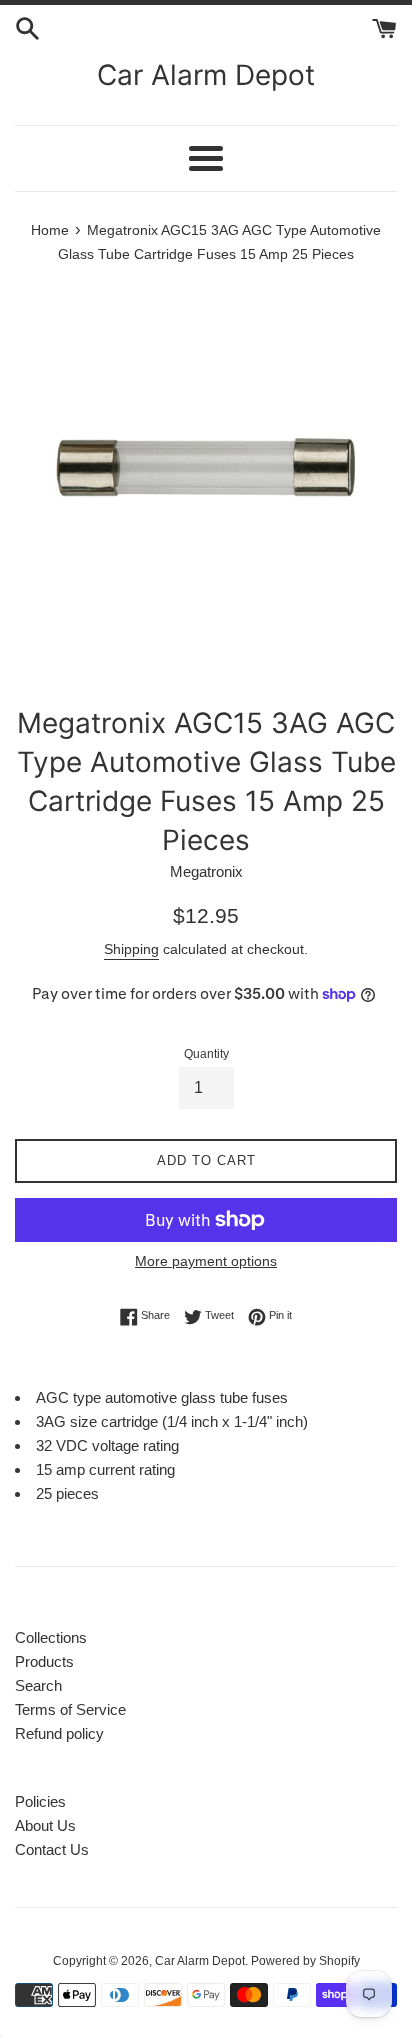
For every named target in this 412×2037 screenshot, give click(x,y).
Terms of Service (70, 1709)
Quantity (206, 1054)
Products (44, 1661)
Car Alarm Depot (206, 75)
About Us (45, 1825)
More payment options (206, 1261)
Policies (40, 1801)
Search (38, 1685)
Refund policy (59, 1733)
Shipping (131, 949)
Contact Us (52, 1849)
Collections (51, 1637)
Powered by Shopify (305, 1961)
